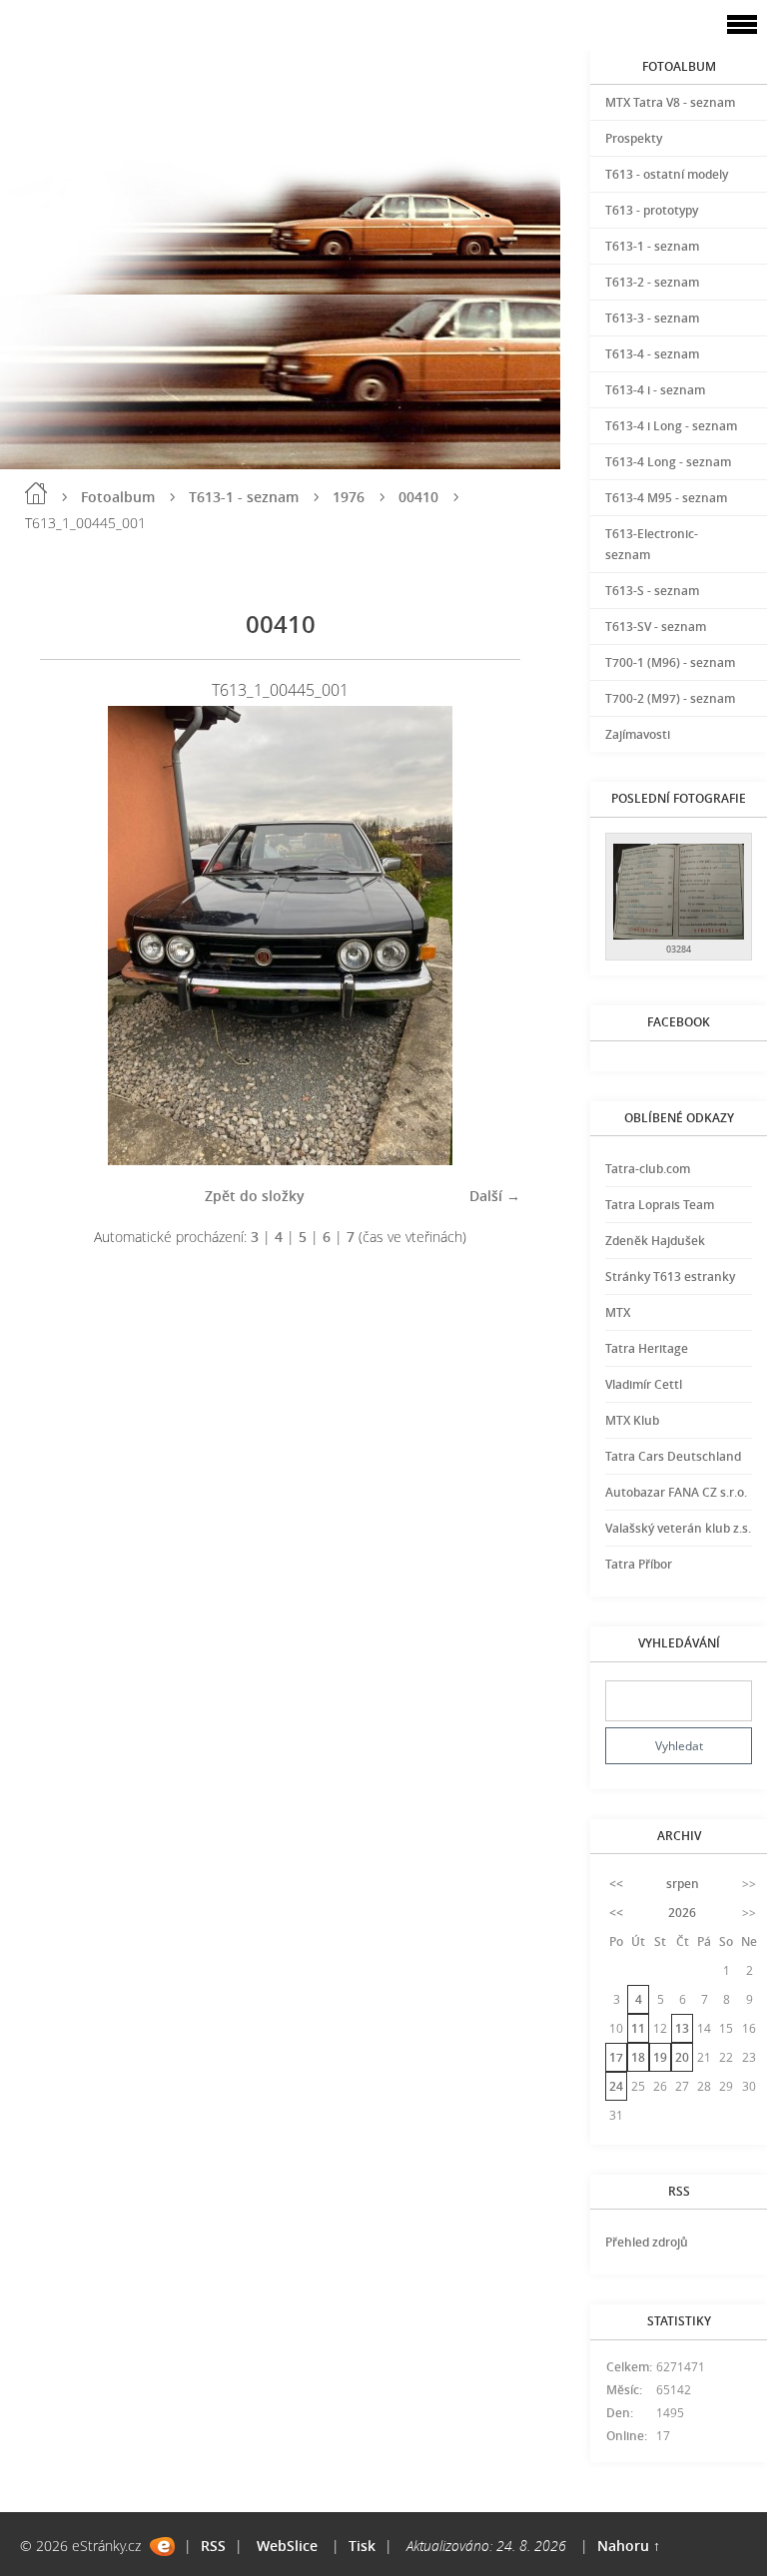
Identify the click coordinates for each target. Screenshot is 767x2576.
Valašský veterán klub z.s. (678, 1528)
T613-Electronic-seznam (652, 544)
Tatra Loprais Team (660, 1205)
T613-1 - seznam (244, 497)
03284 (679, 949)
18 (638, 2057)
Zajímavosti (638, 734)
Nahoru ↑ (629, 2546)
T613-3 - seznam (652, 318)
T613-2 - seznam (652, 282)
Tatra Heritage (647, 1348)
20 (682, 2057)
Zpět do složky (255, 1196)
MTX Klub (632, 1420)
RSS (213, 2546)
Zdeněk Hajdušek (655, 1241)
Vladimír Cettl (644, 1384)
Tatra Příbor (639, 1564)
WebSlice (287, 2546)
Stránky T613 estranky (670, 1277)
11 (638, 2028)
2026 (682, 1913)
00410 (418, 497)
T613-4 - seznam (652, 354)
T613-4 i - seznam (655, 390)
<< (616, 1884)
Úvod (36, 493)
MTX (618, 1312)
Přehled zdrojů (647, 2242)
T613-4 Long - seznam (668, 462)
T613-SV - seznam (656, 627)
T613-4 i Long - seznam (671, 426)
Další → (495, 1196)
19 (660, 2057)
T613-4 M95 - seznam (666, 498)
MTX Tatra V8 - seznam (670, 102)
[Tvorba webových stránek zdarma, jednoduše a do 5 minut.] (162, 2547)
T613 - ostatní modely (667, 174)
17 (616, 2057)
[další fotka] (488, 936)
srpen (683, 1884)
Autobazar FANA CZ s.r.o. (676, 1492)
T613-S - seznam (652, 591)
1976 (349, 497)
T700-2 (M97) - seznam (670, 698)
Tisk (362, 2546)
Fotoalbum (118, 497)
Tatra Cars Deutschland (673, 1456)
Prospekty (634, 138)
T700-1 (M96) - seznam (670, 662)
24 (616, 2086)
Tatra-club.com (648, 1169)
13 (682, 2028)
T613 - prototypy (652, 210)
